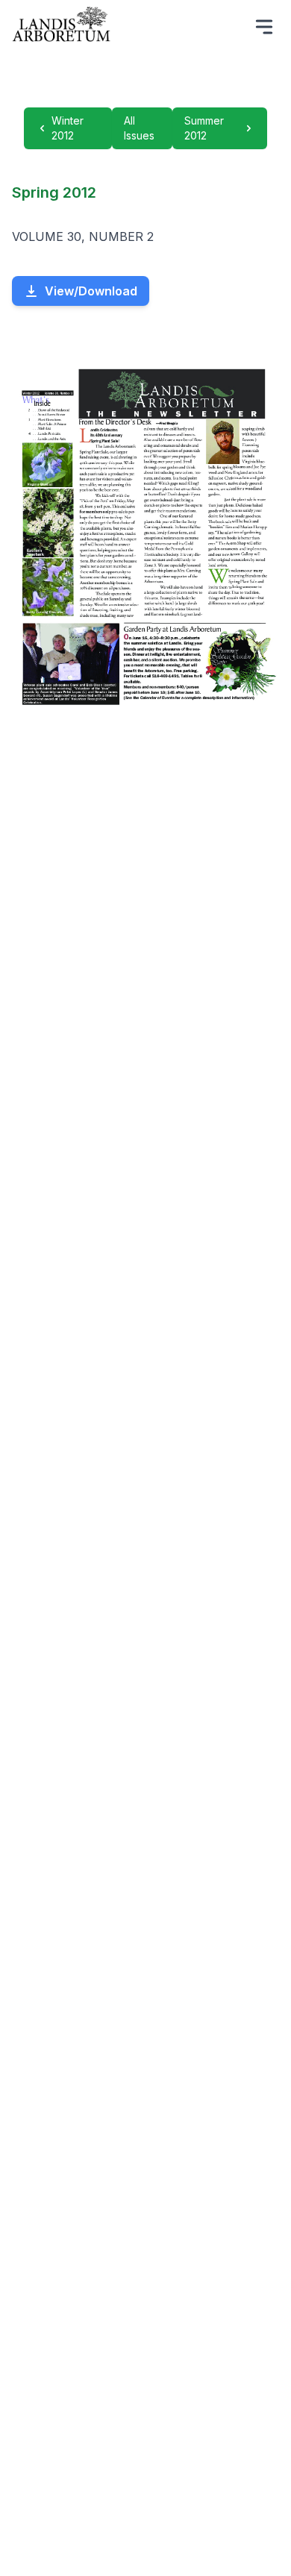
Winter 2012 (68, 128)
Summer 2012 (204, 128)
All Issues (139, 128)
